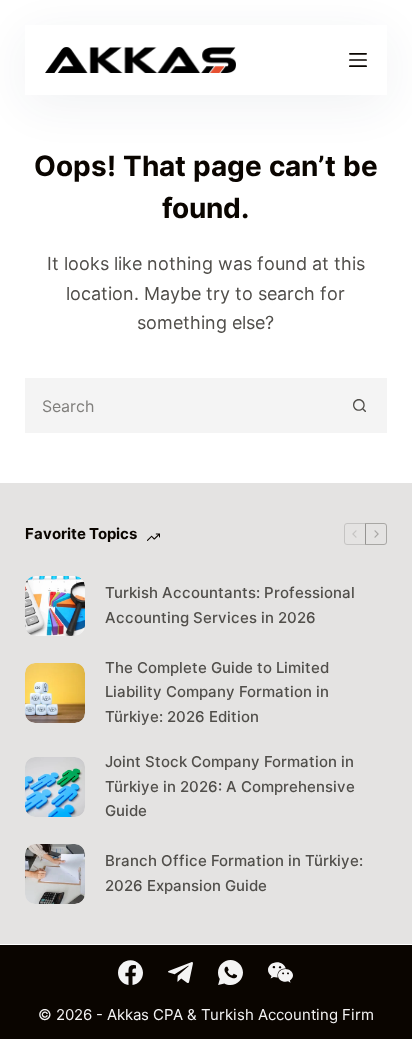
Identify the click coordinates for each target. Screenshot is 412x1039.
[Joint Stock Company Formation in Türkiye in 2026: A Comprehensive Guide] (55, 787)
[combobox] (181, 405)
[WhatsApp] (230, 972)
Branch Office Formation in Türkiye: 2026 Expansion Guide (234, 873)
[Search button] (359, 405)
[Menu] (358, 60)
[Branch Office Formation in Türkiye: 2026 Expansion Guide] (55, 874)
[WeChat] (280, 972)
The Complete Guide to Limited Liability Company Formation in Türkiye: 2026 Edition (217, 692)
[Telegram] (180, 972)
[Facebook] (130, 972)
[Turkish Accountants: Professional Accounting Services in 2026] (55, 606)
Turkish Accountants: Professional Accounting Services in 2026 (230, 605)
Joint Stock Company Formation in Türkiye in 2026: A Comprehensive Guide (230, 786)
